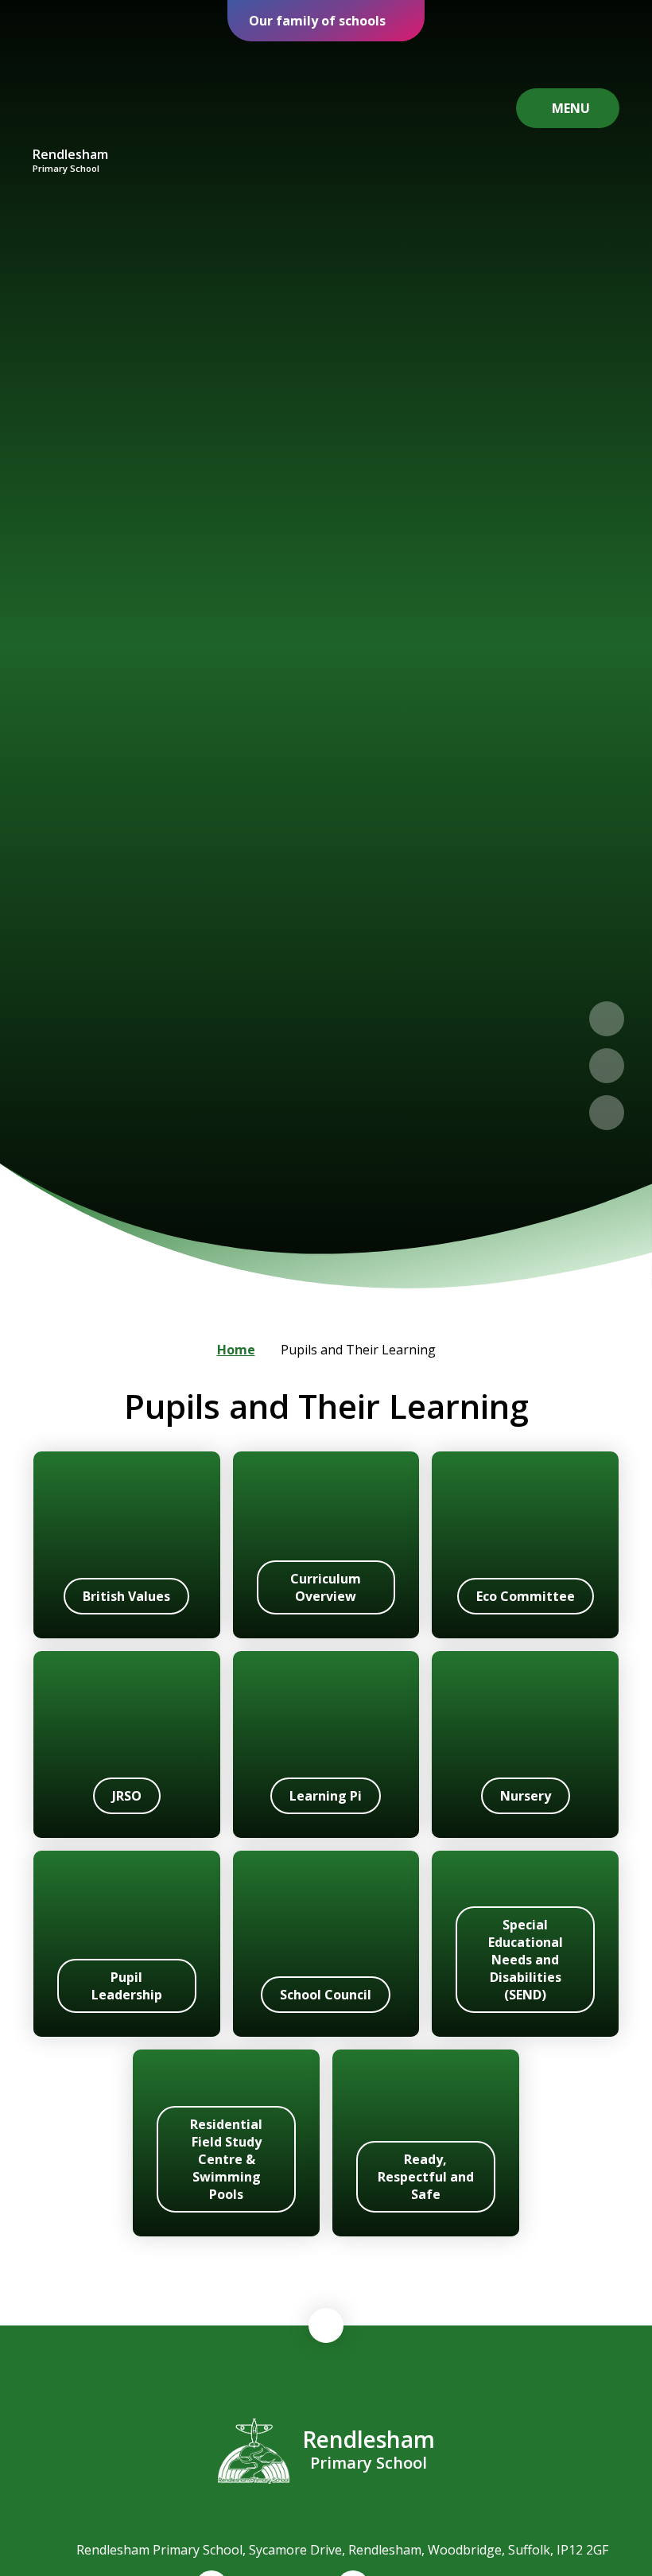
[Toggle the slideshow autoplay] (607, 1113)
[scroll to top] (326, 2325)
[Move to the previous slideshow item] (607, 1019)
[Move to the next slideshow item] (607, 1066)
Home (236, 1350)
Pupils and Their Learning (358, 1350)
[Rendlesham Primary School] (71, 94)
